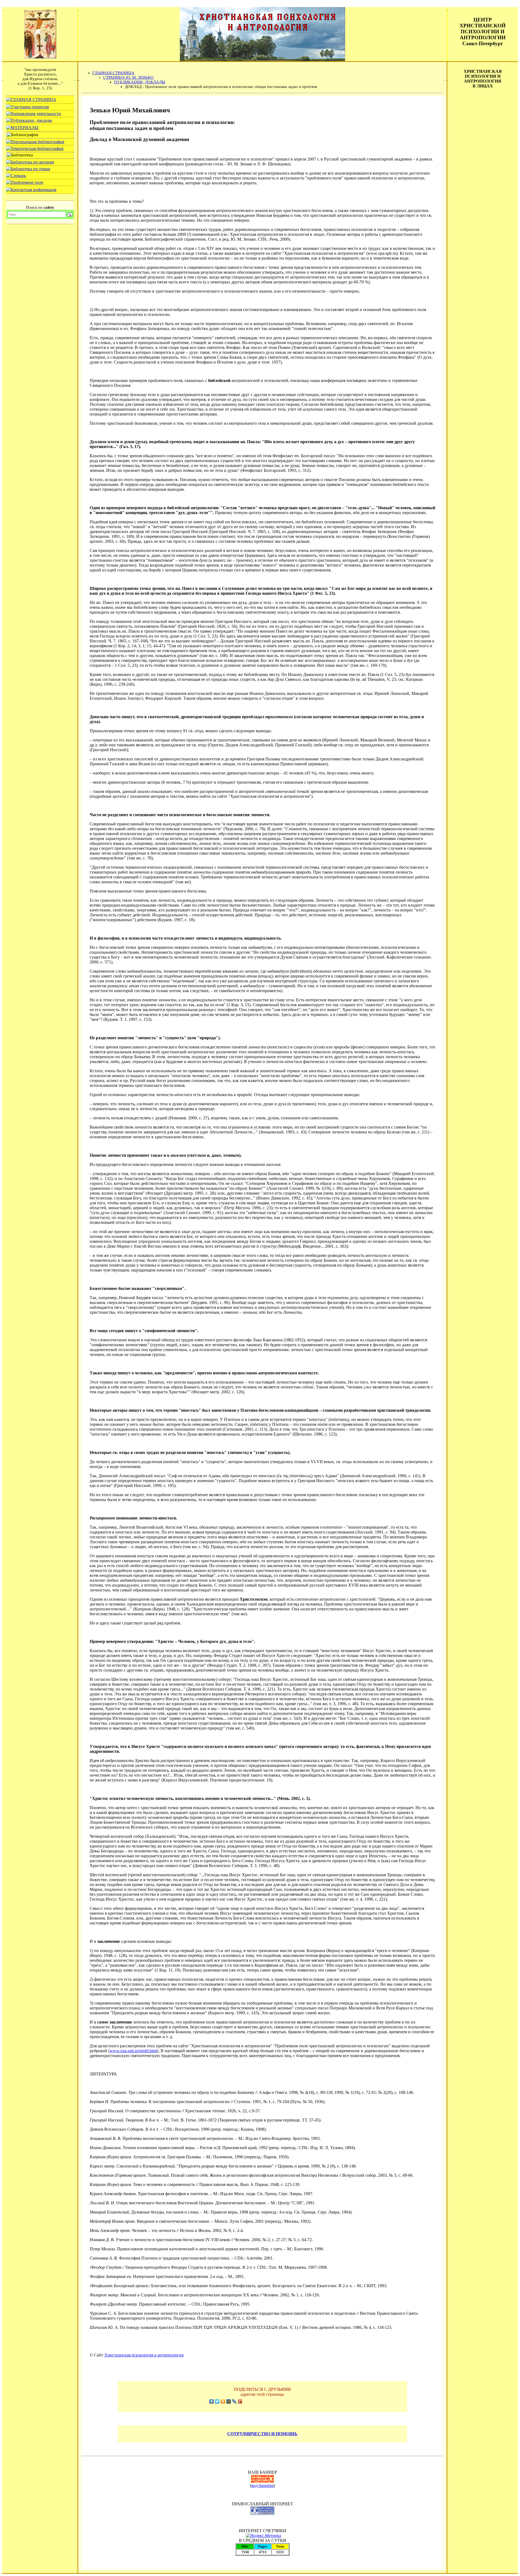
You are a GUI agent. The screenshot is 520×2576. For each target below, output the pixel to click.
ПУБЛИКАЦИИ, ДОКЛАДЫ (140, 82)
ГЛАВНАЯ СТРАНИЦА (113, 73)
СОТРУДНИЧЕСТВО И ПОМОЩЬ (262, 2434)
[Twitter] (217, 2401)
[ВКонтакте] (212, 2401)
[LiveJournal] (234, 2401)
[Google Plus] (240, 2401)
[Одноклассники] (223, 2401)
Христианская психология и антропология (144, 2355)
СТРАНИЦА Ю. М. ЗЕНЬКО (128, 77)
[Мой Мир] (229, 2401)
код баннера (262, 2485)
